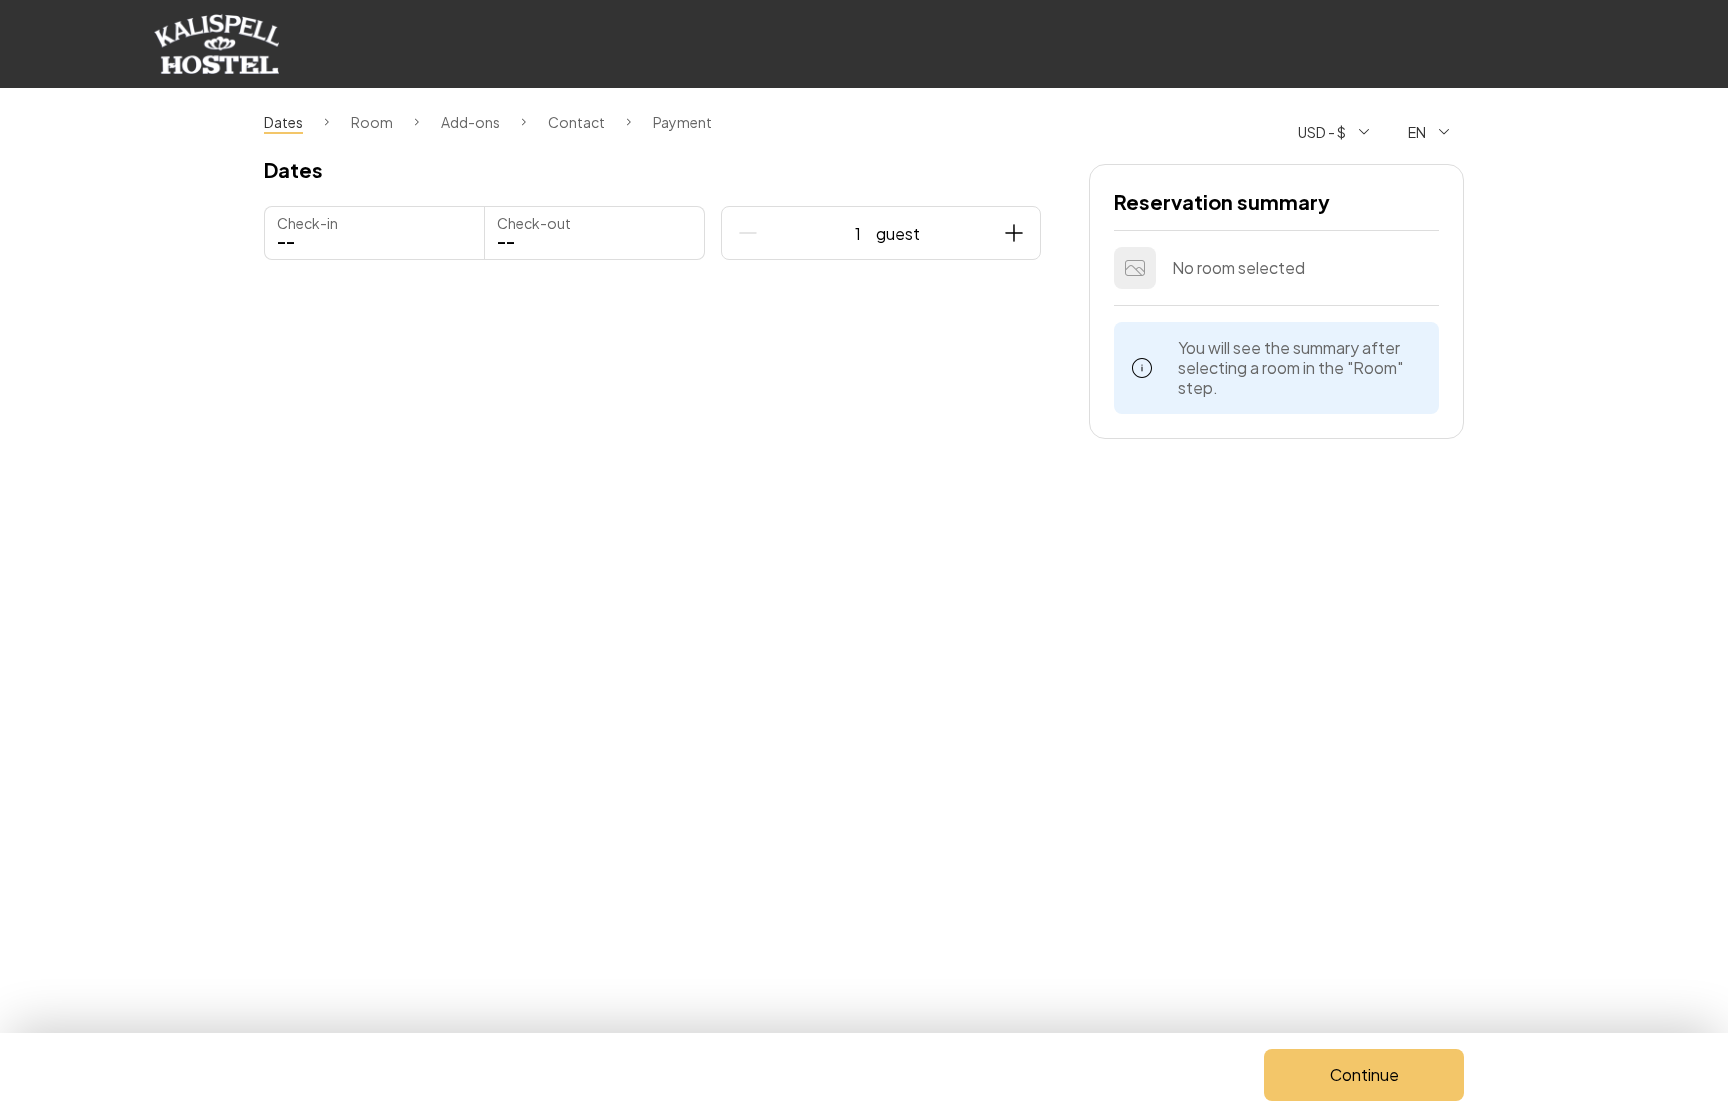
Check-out (534, 223)
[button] (594, 233)
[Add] (1014, 233)
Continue (1364, 1074)
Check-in (307, 223)
